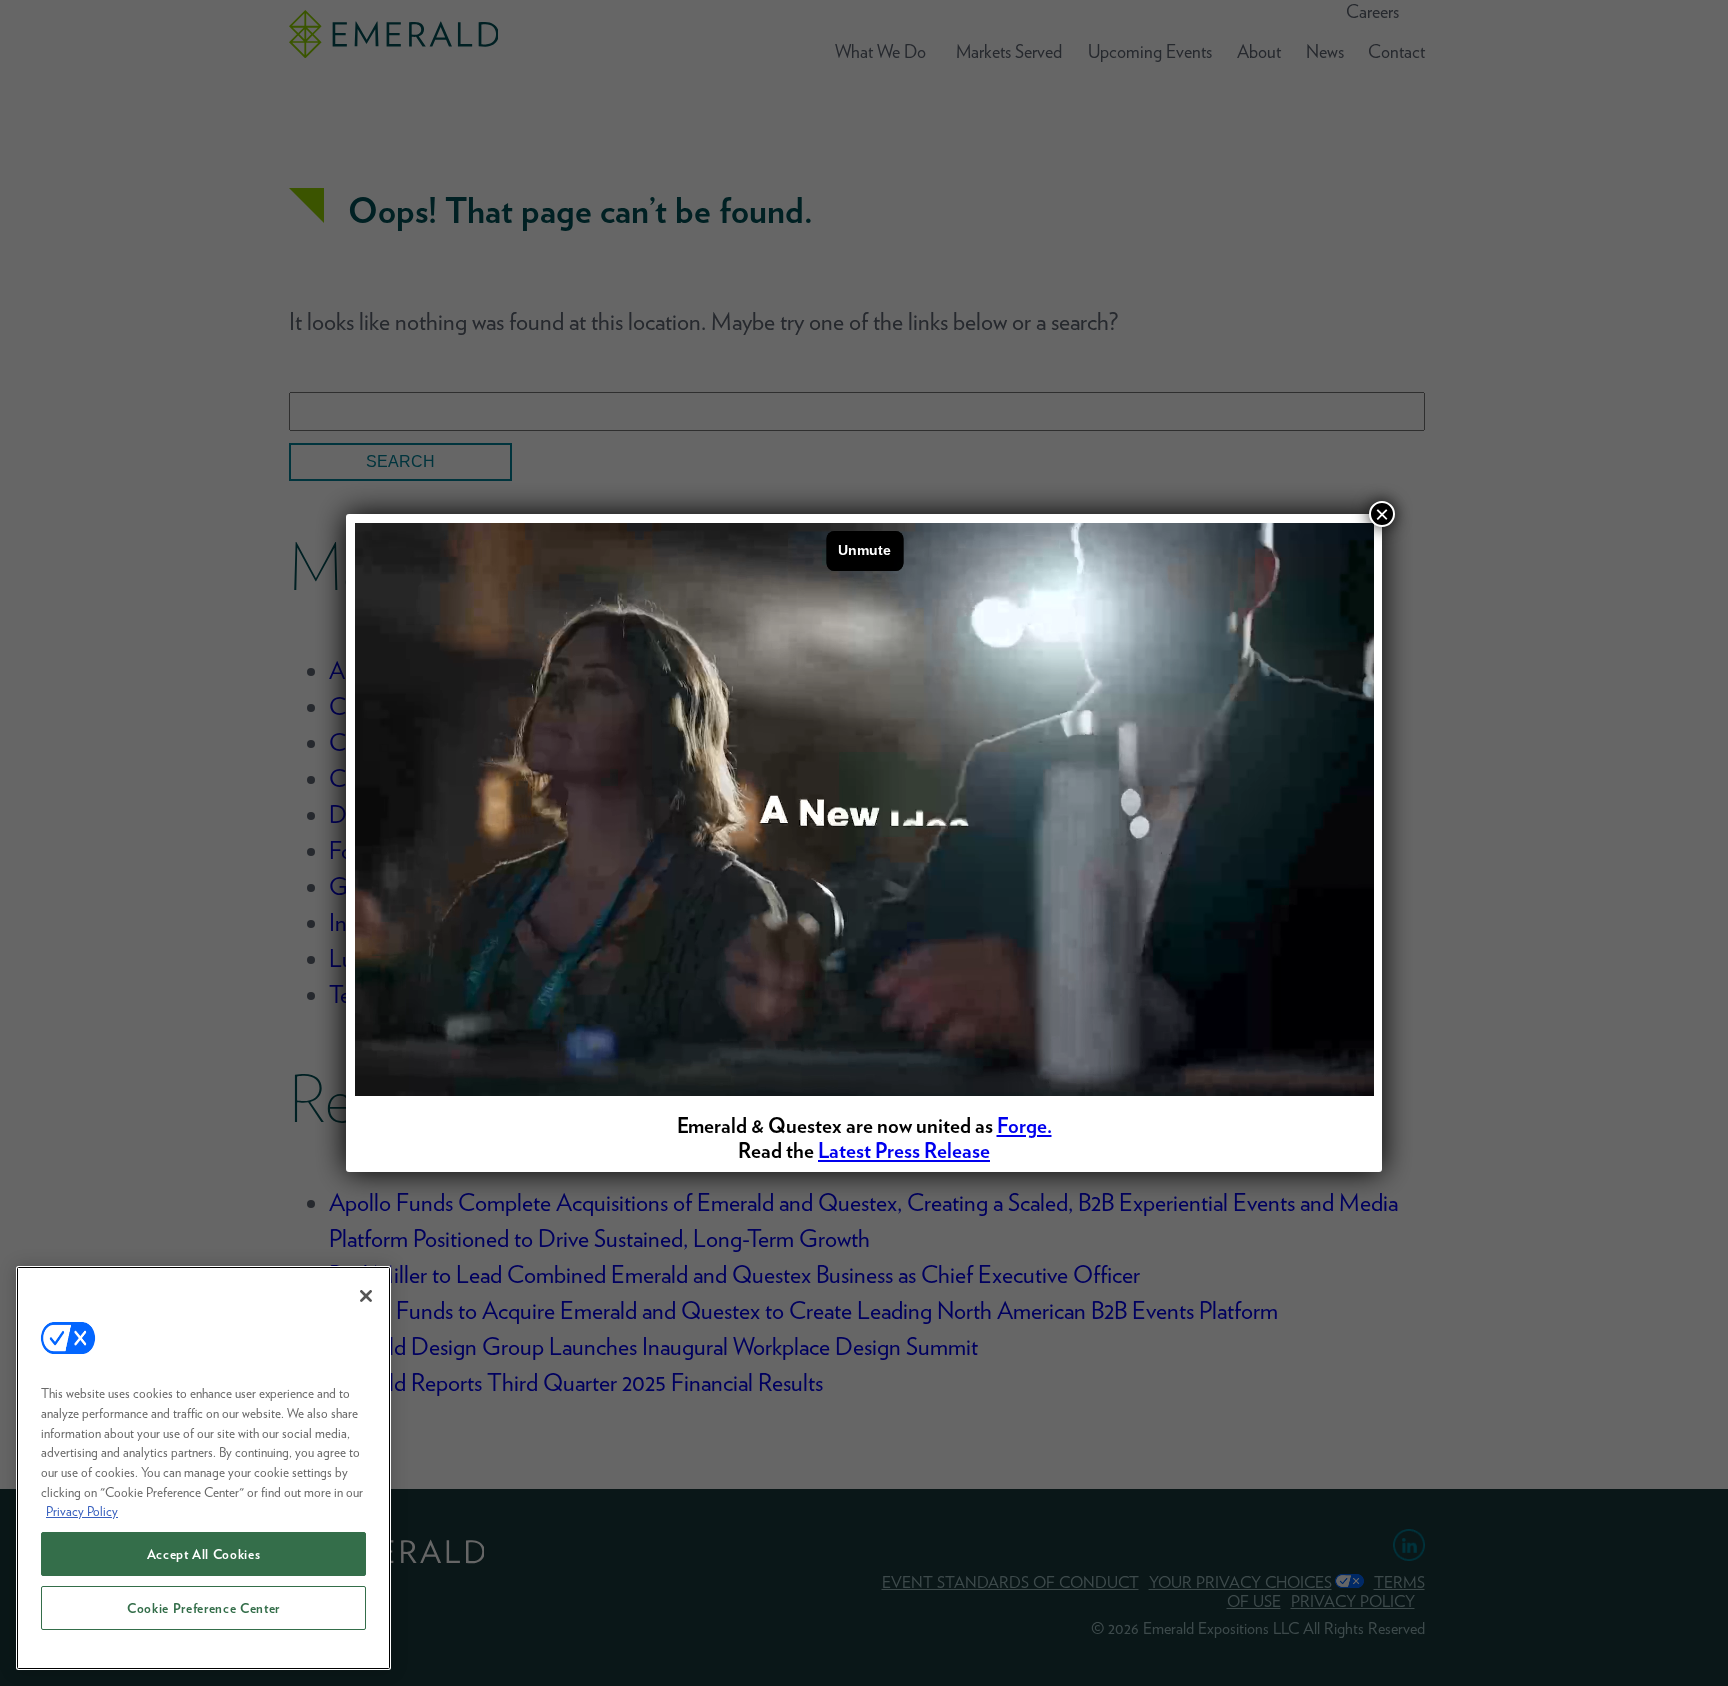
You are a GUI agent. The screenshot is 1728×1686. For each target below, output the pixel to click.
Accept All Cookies (204, 1554)
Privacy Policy (82, 1511)
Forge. (1024, 1125)
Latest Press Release (904, 1150)
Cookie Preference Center (203, 1608)
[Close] (366, 1296)
